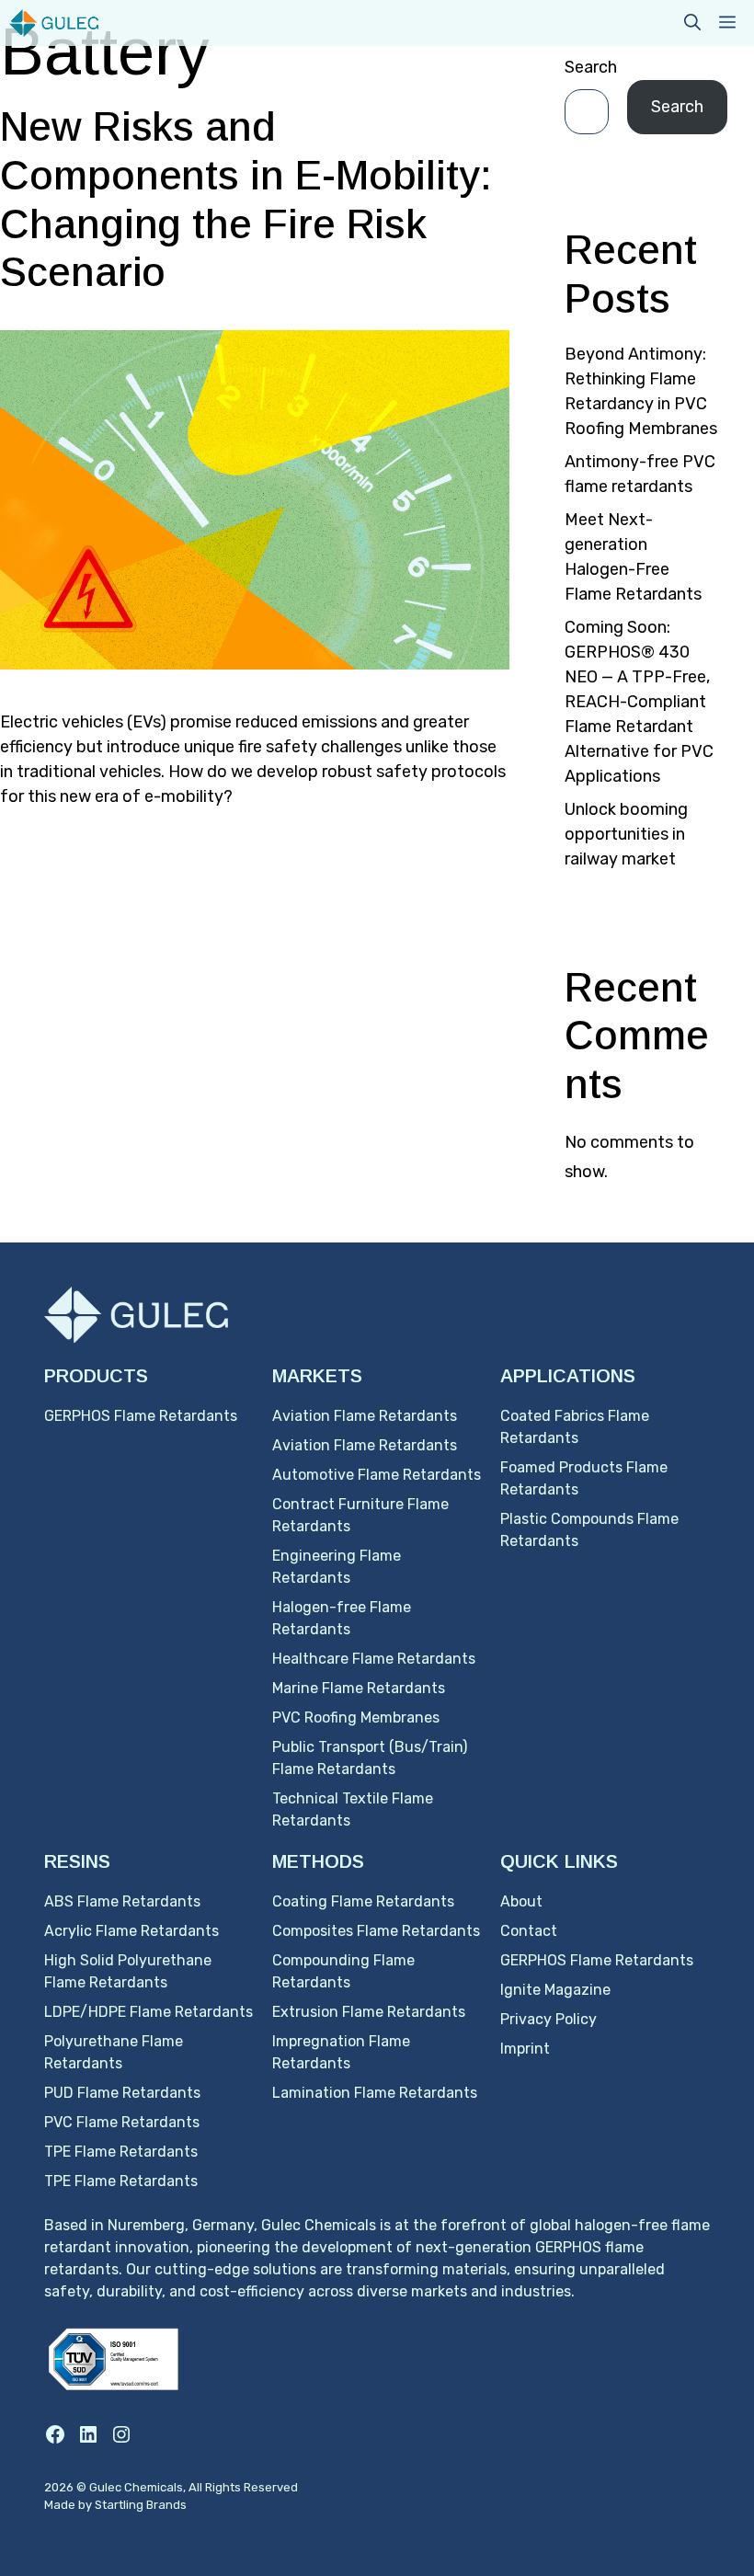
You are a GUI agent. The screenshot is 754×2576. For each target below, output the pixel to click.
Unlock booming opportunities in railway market (626, 834)
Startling (120, 2505)
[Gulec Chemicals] (54, 23)
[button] (692, 23)
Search (591, 67)
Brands (166, 2505)
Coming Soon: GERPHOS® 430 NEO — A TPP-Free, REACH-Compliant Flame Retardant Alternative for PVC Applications (639, 702)
